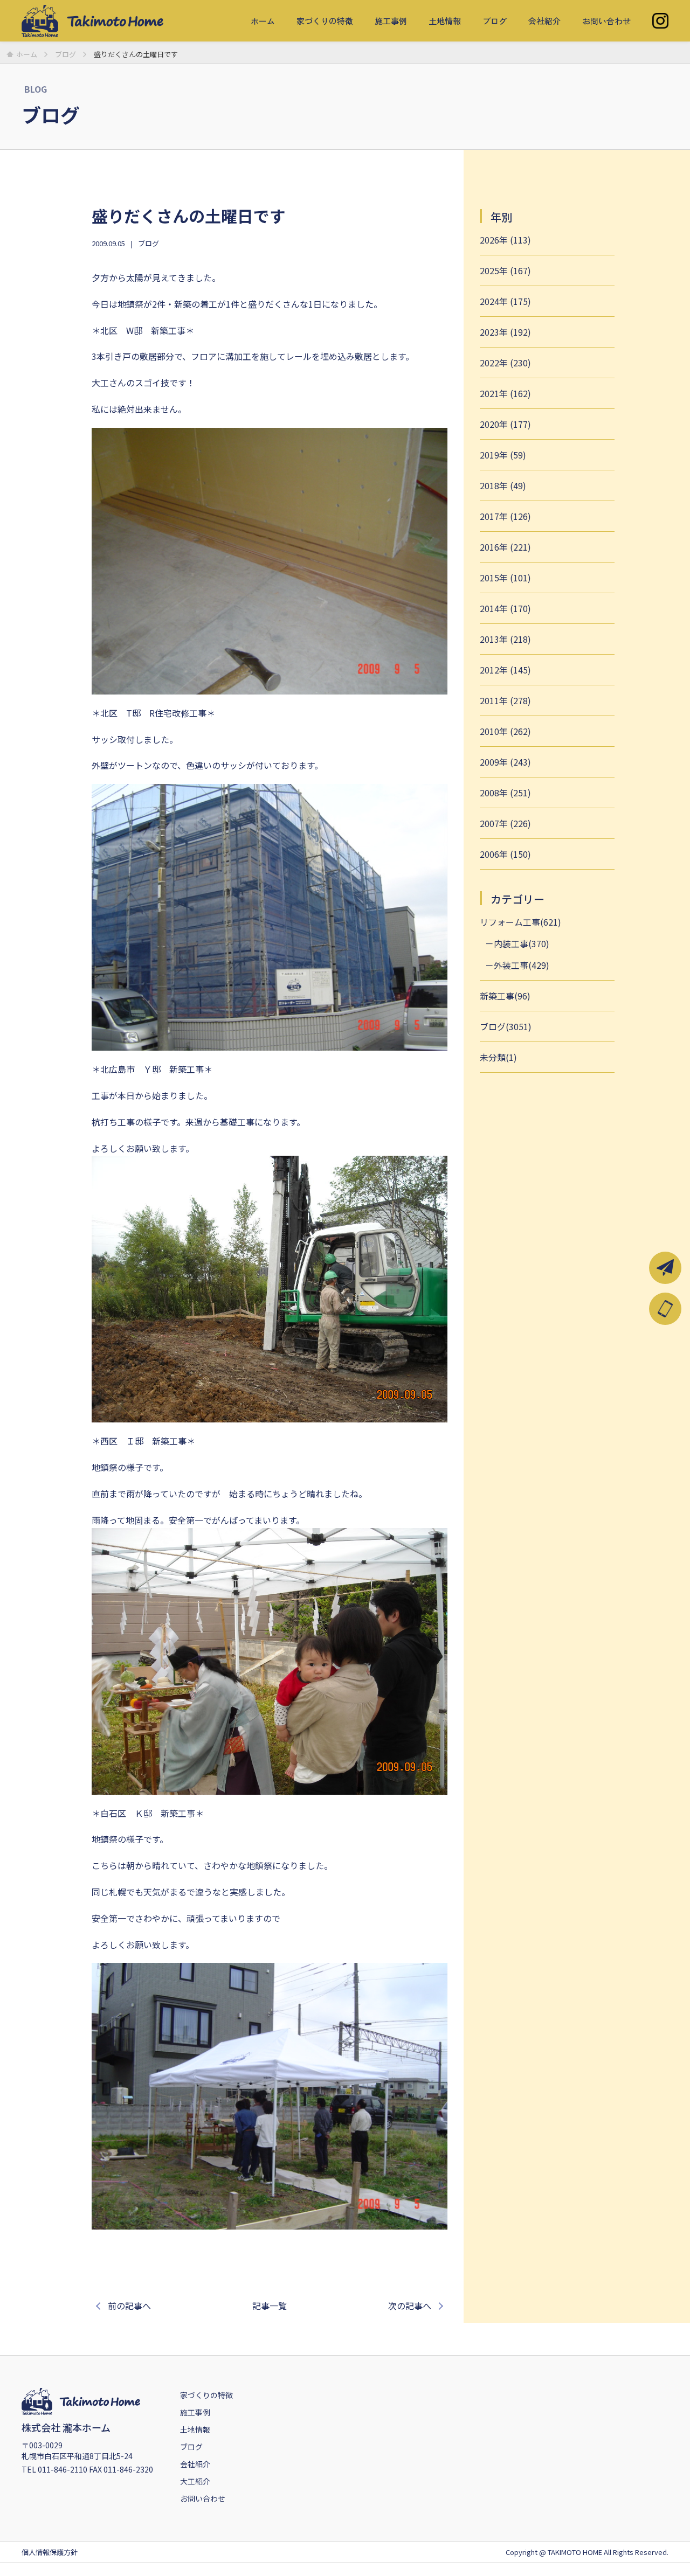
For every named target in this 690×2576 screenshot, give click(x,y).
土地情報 (445, 21)
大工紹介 (195, 2481)
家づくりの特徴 (325, 21)
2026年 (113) (505, 240)
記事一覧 (270, 2306)
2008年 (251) (505, 793)
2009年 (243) (505, 762)
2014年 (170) (505, 608)
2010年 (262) (505, 731)
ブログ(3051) (506, 1026)
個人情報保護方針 (50, 2552)
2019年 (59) (503, 455)
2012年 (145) (505, 670)
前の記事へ (129, 2306)
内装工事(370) (522, 943)
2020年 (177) (505, 424)
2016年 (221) (505, 547)
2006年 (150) (505, 854)
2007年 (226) (505, 823)
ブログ (495, 21)
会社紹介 (544, 21)
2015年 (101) (505, 578)
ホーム (263, 21)
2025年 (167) (505, 270)
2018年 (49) (503, 485)
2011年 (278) (505, 700)
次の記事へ (410, 2306)
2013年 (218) (505, 639)
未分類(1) (498, 1057)
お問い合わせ (606, 21)
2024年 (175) (505, 301)
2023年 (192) (505, 332)
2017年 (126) (505, 516)
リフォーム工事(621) (520, 922)
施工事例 (391, 21)
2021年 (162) (505, 393)
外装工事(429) (522, 965)
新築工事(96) (505, 996)
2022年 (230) (505, 363)
